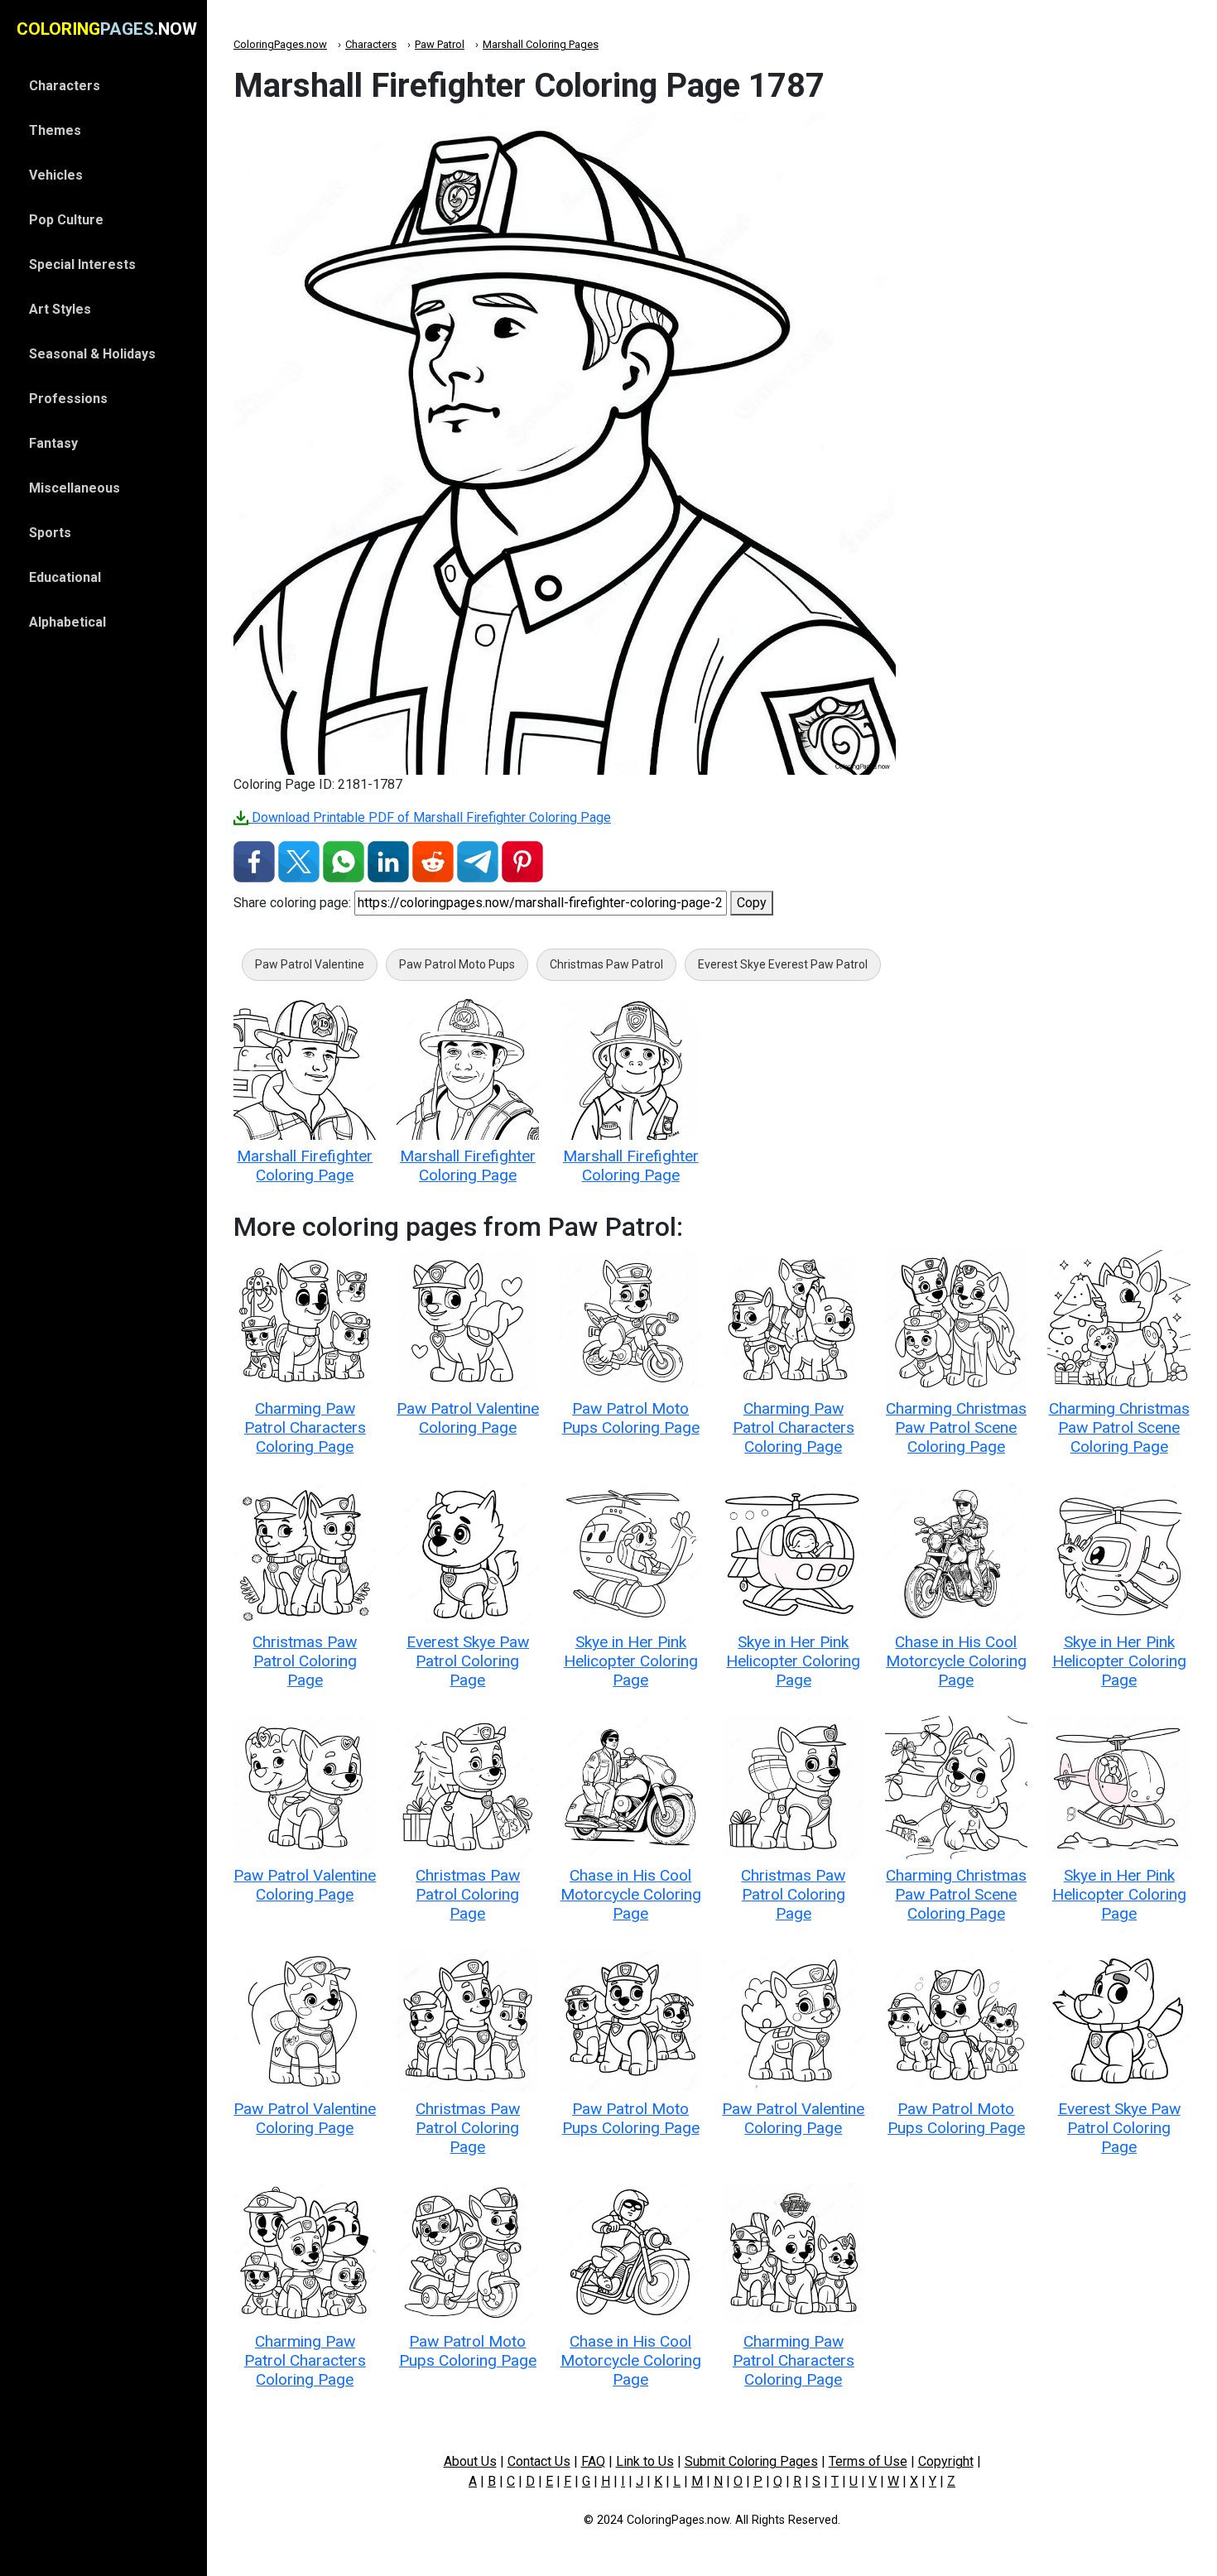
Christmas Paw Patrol (606, 964)
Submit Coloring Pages (751, 2461)
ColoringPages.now (280, 44)
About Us (470, 2461)
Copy (752, 903)
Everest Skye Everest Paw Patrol (783, 964)
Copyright (946, 2461)
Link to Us (645, 2461)
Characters (371, 44)
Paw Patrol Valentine (310, 964)
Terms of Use (868, 2461)
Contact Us (539, 2461)
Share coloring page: (292, 903)
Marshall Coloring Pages (541, 44)
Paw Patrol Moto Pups (457, 964)
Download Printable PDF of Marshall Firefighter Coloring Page (430, 817)
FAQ (593, 2461)
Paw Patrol (440, 44)
